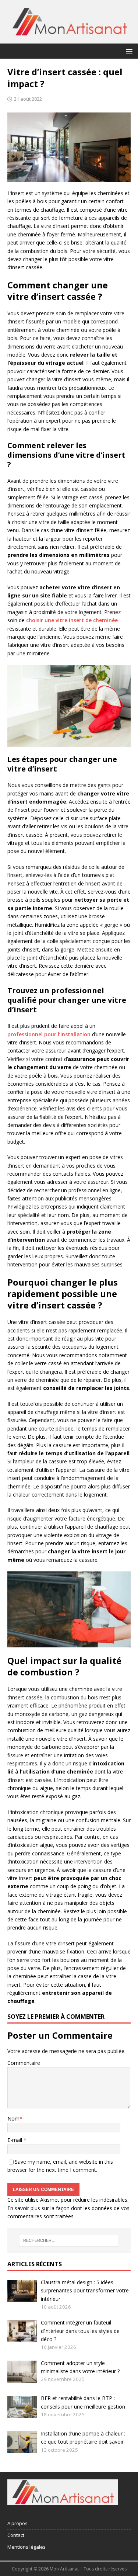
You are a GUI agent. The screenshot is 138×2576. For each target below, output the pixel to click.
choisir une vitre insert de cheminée (72, 620)
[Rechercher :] (69, 2240)
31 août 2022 (28, 99)
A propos (17, 2523)
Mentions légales (26, 2547)
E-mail (15, 2140)
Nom (13, 2119)
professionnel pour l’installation (49, 1034)
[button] (128, 51)
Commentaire (24, 2063)
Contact (16, 2535)
